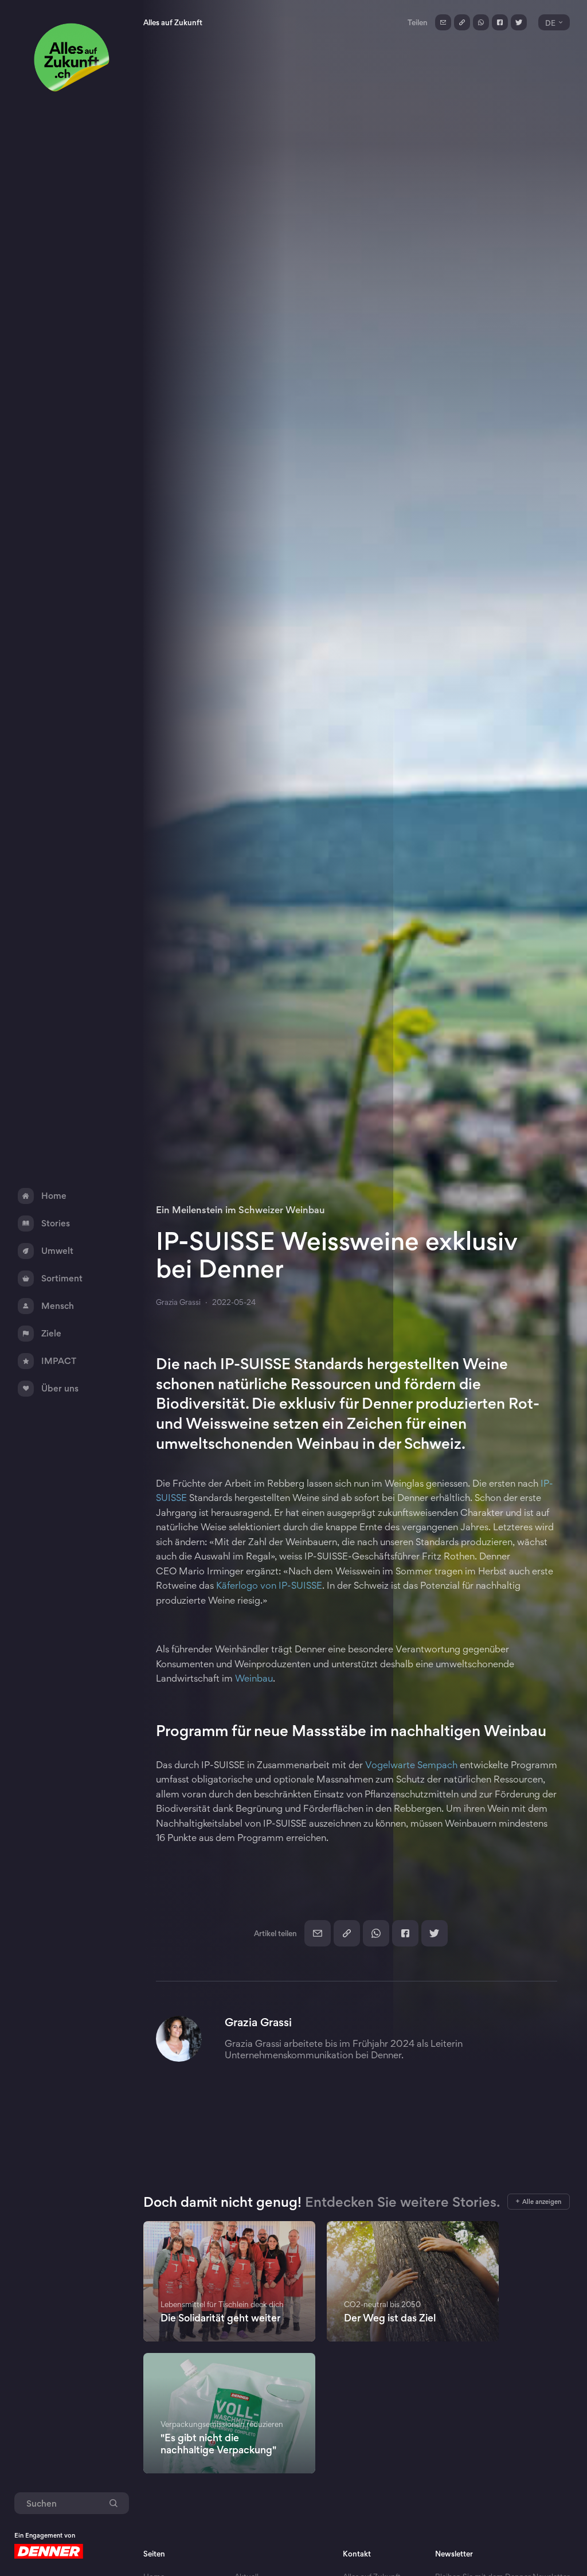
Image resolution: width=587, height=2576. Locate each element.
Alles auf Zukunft (173, 22)
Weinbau (254, 1678)
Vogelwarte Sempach (411, 1765)
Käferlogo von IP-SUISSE (269, 1585)
